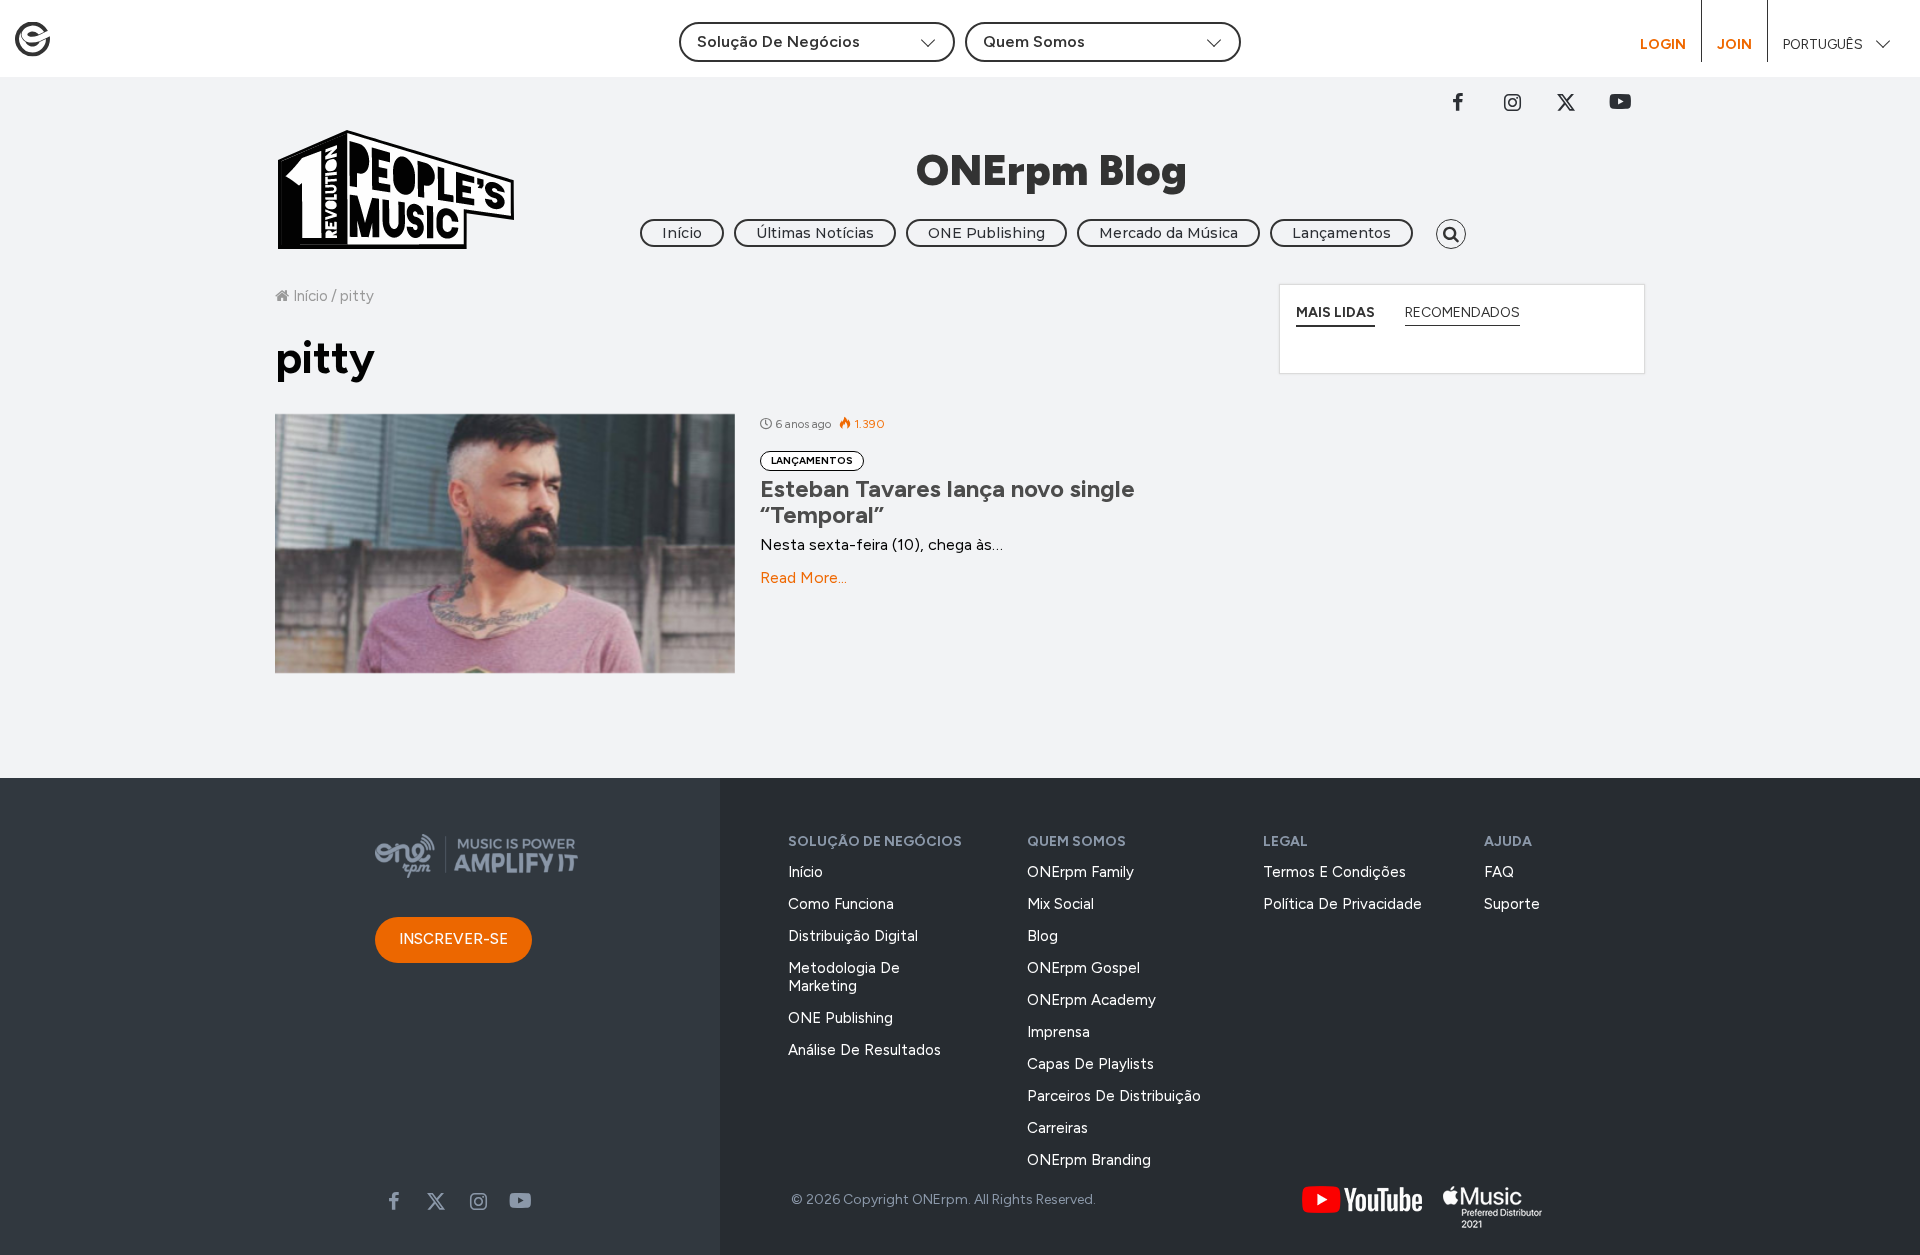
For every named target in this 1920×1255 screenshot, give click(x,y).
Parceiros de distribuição (1114, 1096)
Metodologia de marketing (844, 977)
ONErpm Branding (1089, 1160)
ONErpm (940, 1199)
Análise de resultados (864, 1050)
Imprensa (1058, 1032)
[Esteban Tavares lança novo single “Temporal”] (505, 543)
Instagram (1512, 102)
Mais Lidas (1335, 312)
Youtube (520, 1201)
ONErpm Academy (1091, 1000)
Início (682, 233)
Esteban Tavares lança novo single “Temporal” (947, 501)
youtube (1620, 102)
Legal (1285, 841)
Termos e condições (1334, 872)
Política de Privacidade (1342, 904)
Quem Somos (1076, 841)
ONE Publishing (986, 233)
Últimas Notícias (815, 233)
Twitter (1566, 102)
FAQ (1499, 872)
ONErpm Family (1080, 872)
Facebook (1458, 102)
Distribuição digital (853, 936)
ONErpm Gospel (1083, 968)
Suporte (1512, 904)
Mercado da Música (1168, 233)
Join (1734, 44)
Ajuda (1508, 841)
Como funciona (841, 904)
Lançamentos (1341, 233)
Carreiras (1057, 1128)
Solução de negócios (875, 841)
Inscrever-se (453, 939)
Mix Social (1060, 904)
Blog (1042, 936)
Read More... (803, 577)
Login (1663, 44)
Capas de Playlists (1090, 1064)
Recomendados (1462, 312)
